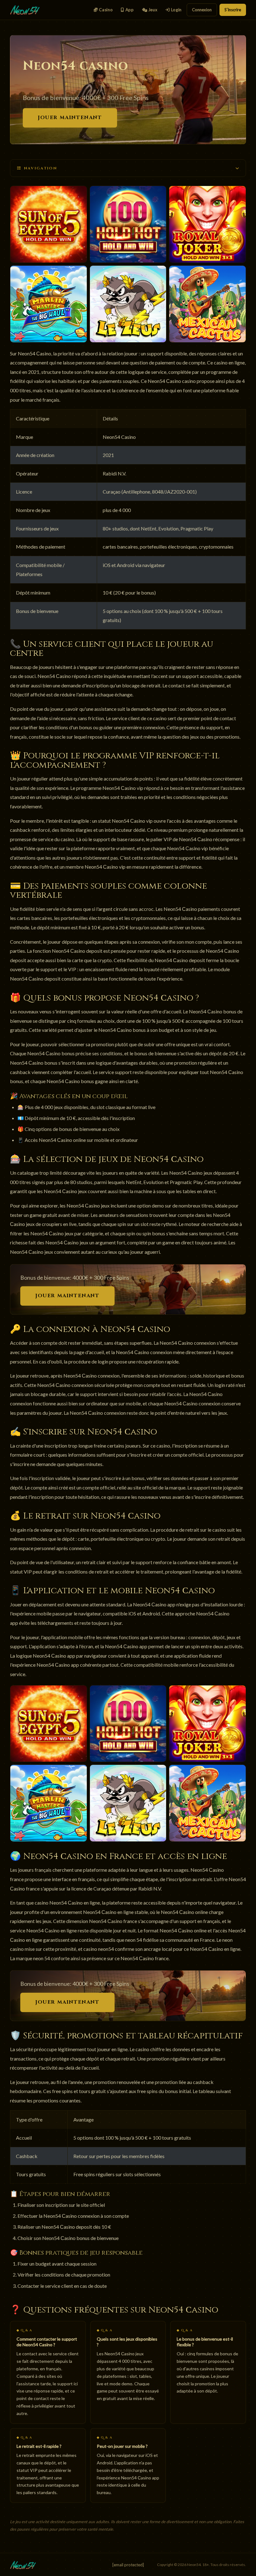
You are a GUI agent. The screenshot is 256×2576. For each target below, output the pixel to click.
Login (176, 10)
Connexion (202, 10)
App (129, 10)
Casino (105, 10)
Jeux (152, 10)
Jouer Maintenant (70, 118)
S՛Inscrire (233, 10)
